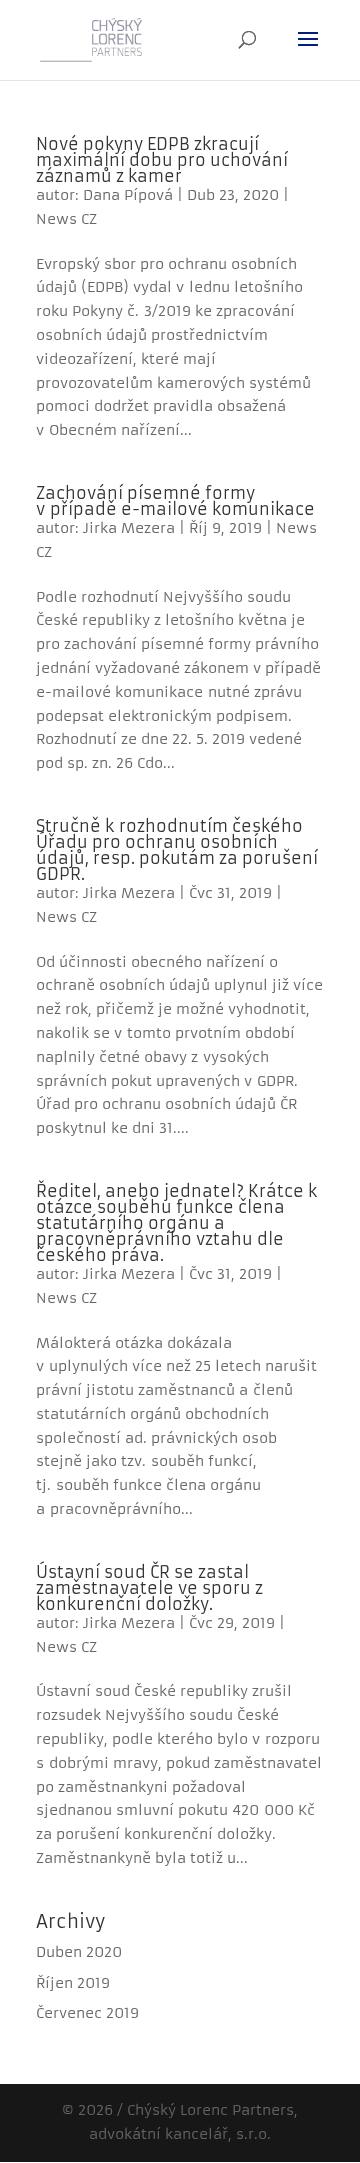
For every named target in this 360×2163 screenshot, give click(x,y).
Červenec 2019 (87, 2013)
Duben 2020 (79, 1952)
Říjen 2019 (73, 1983)
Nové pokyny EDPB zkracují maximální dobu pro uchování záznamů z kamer (162, 160)
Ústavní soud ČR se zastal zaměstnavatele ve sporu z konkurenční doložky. (149, 1588)
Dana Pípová (128, 195)
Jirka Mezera (129, 528)
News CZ (66, 219)
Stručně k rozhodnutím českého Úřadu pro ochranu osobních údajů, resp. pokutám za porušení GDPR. (177, 850)
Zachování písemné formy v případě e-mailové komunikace (175, 501)
